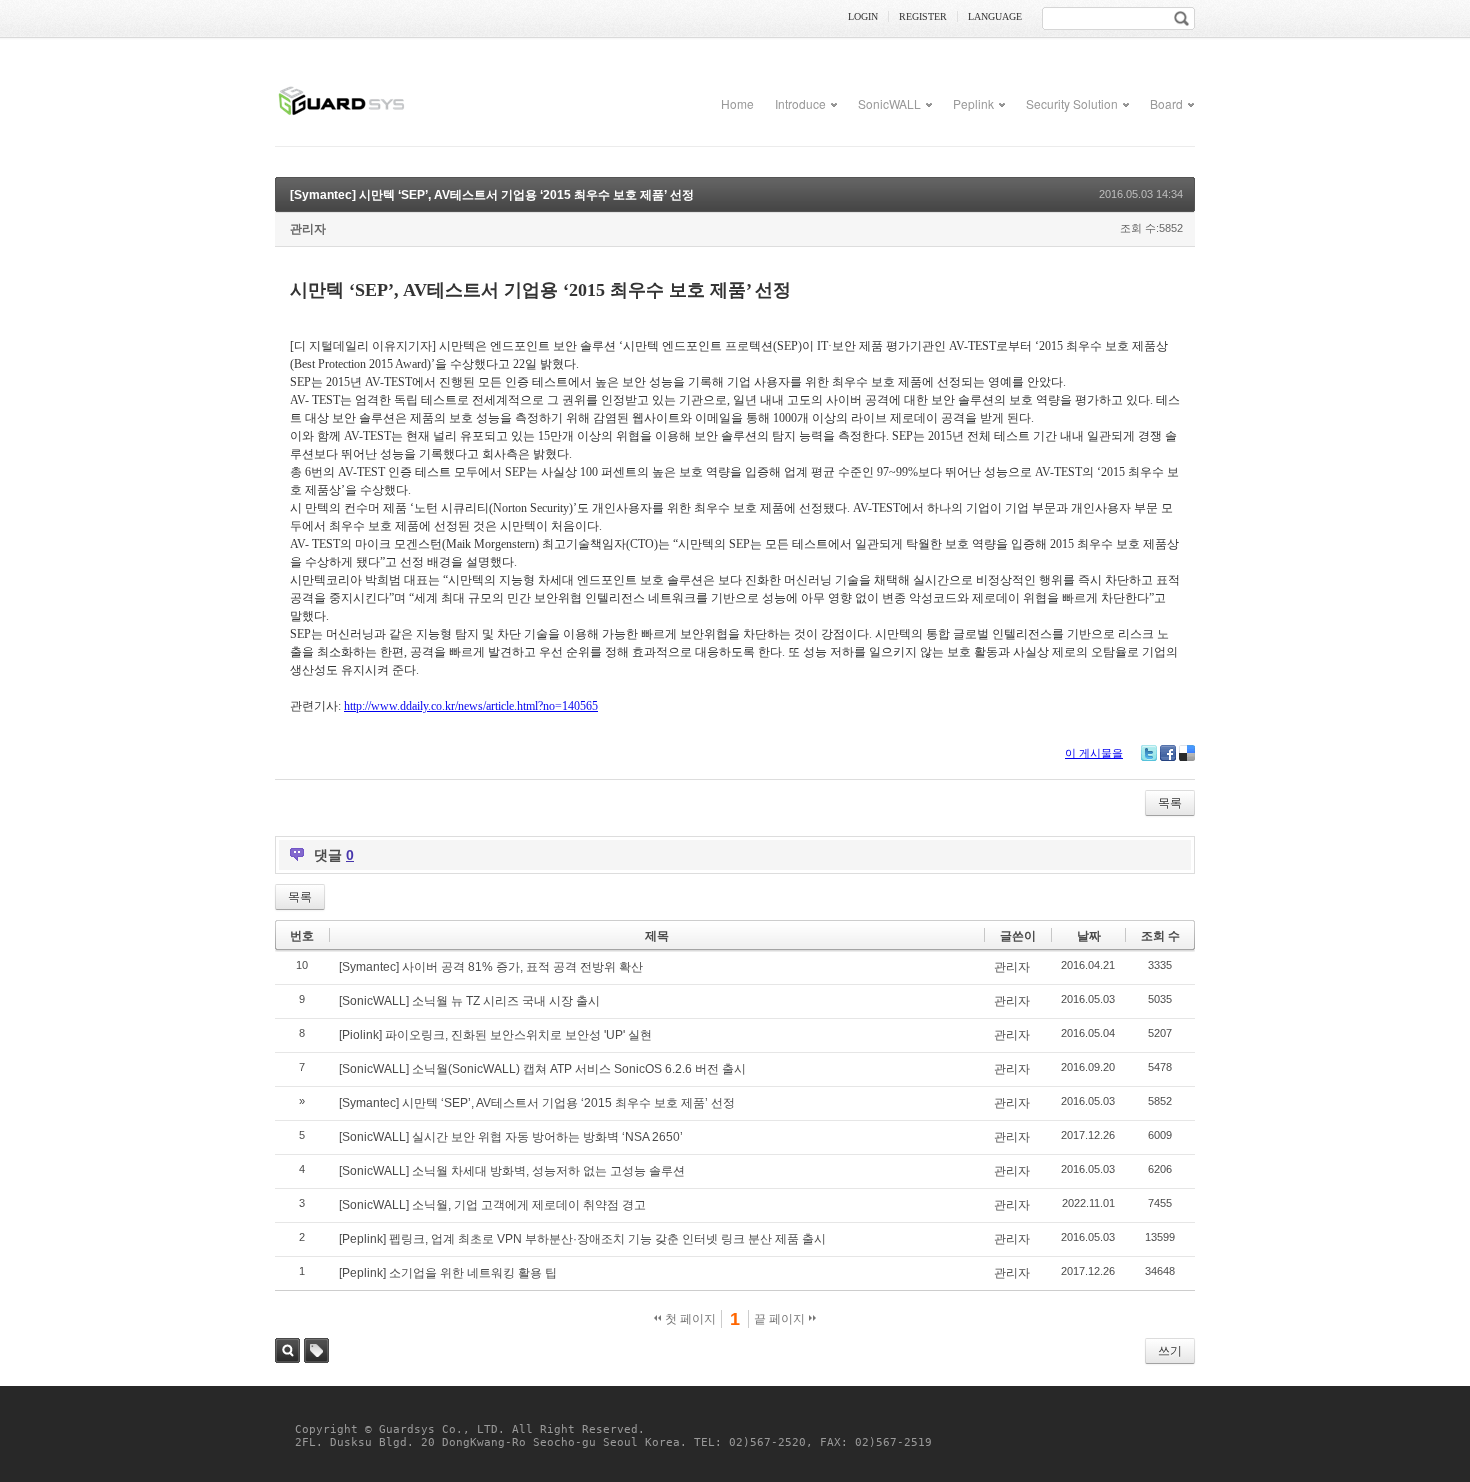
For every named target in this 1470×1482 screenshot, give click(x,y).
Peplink (973, 103)
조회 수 (1160, 936)
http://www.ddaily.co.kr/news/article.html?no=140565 (471, 706)
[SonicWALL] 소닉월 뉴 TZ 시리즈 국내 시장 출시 (469, 1001)
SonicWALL (889, 103)
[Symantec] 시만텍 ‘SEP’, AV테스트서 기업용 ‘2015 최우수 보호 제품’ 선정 (492, 195)
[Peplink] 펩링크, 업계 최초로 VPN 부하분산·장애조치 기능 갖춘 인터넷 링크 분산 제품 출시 (582, 1239)
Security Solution (1072, 103)
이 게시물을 (1094, 753)
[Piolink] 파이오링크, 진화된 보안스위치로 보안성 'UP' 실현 (495, 1035)
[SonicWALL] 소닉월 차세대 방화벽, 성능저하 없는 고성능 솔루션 (512, 1171)
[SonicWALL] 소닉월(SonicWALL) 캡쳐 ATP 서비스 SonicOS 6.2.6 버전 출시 (542, 1069)
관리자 (308, 229)
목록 (1170, 803)
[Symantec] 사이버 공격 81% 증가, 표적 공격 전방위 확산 (491, 967)
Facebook (1168, 753)
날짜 (1089, 936)
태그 (316, 1350)
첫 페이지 (689, 1319)
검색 (287, 1350)
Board (1166, 103)
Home (737, 103)
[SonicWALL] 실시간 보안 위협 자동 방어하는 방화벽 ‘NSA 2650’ (511, 1137)
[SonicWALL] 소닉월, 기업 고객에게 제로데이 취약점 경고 (492, 1205)
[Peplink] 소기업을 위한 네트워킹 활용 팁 (448, 1273)
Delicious (1187, 753)
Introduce (800, 103)
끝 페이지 (781, 1319)
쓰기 (1170, 1351)
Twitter (1149, 753)
